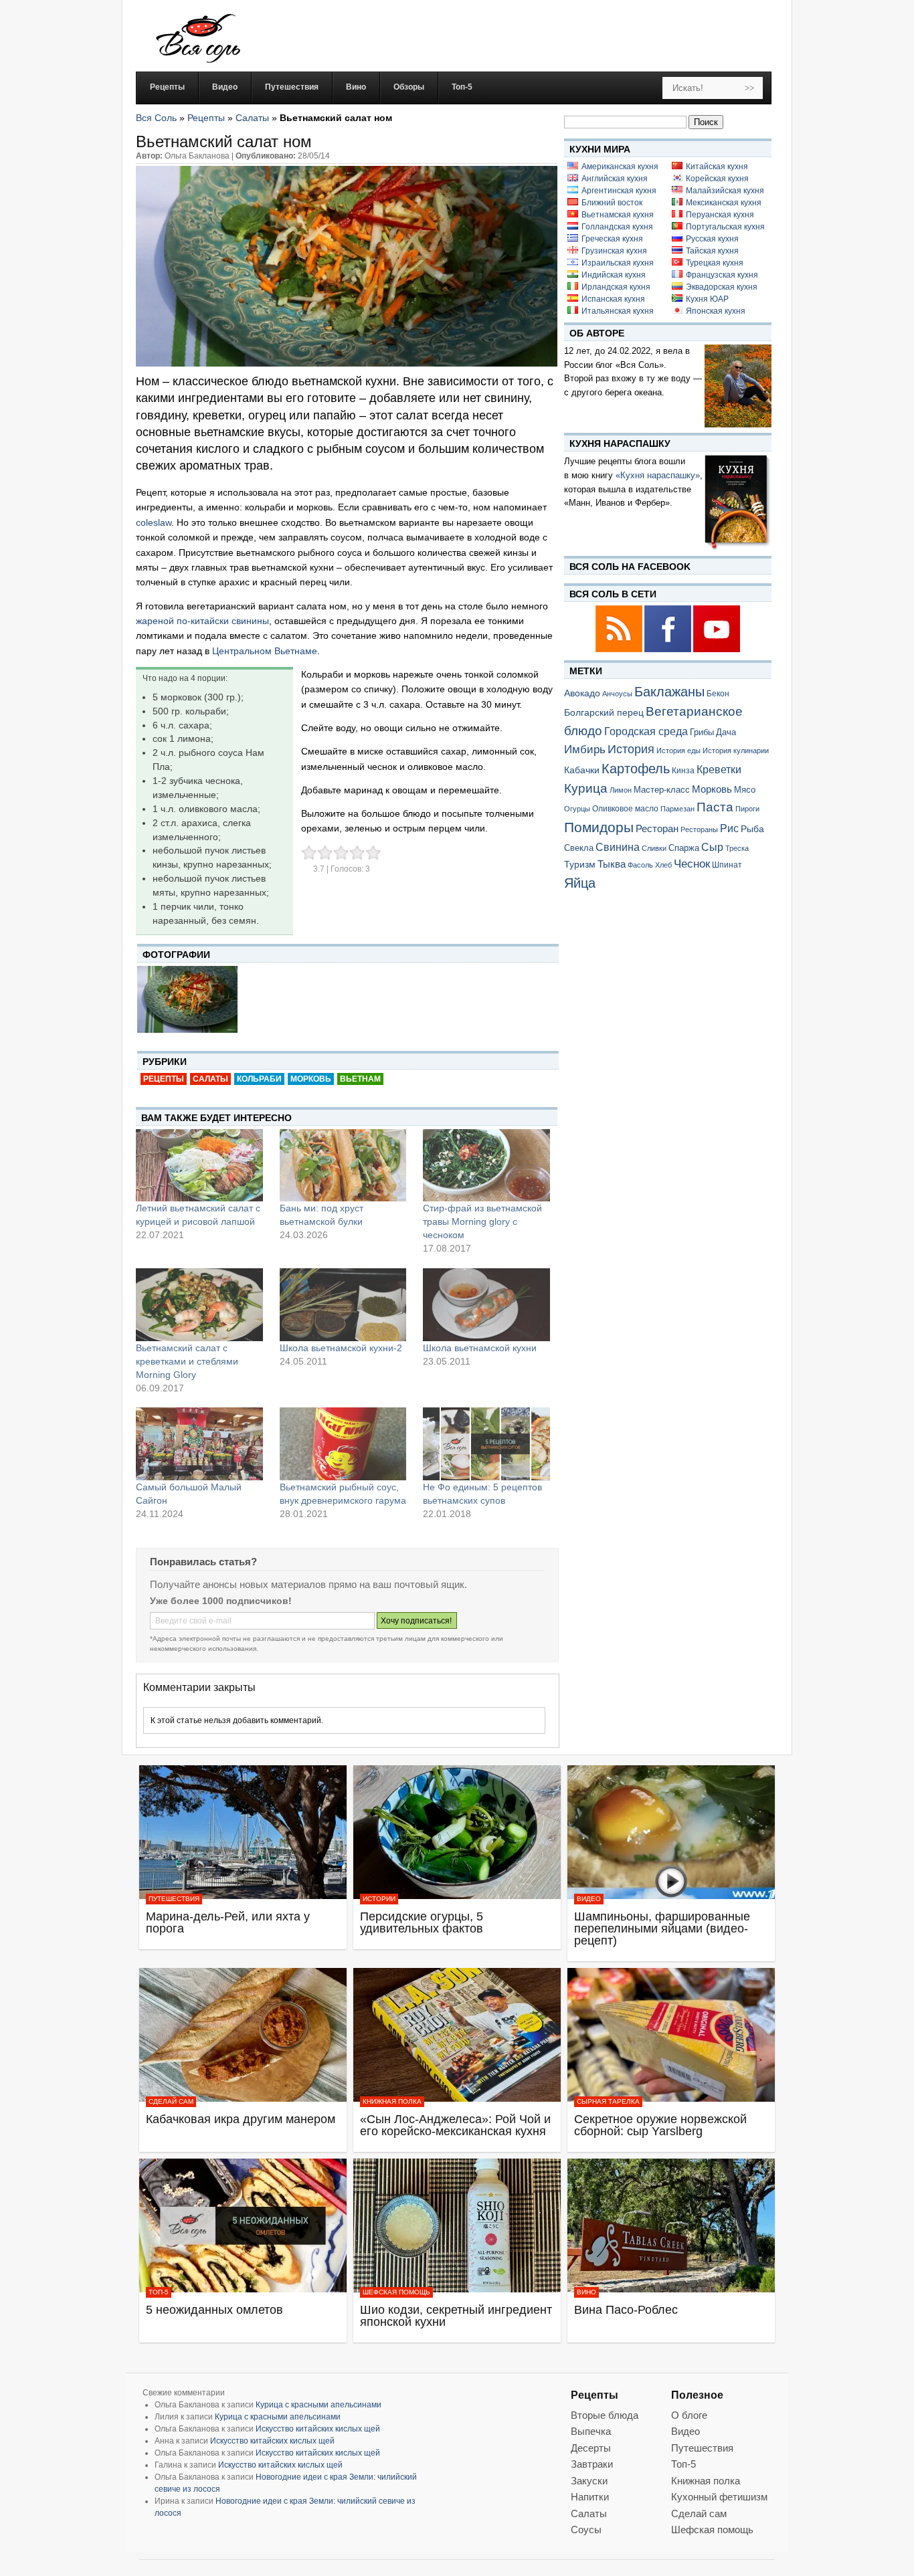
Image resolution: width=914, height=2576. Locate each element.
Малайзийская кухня (725, 191)
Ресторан (657, 828)
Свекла (579, 848)
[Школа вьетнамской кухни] (486, 1304)
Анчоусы (617, 694)
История (631, 749)
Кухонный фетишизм (719, 2497)
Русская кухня (712, 239)
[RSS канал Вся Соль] (620, 650)
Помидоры (599, 827)
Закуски (589, 2481)
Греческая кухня (612, 239)
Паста (715, 807)
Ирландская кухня (616, 287)
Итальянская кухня (618, 311)
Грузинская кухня (614, 251)
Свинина (618, 847)
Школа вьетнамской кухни (480, 1348)
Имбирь (585, 750)
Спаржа (684, 848)
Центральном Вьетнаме (265, 651)
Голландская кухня (617, 227)
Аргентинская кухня (619, 191)
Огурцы (577, 809)
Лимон (621, 790)
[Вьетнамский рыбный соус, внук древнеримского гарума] (343, 1444)
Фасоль (640, 865)
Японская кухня (716, 311)
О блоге (689, 2415)
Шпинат (727, 865)
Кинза (683, 770)
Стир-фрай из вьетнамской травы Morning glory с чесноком (482, 1221)
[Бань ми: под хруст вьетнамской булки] (343, 1165)
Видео (589, 1899)
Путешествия (174, 1899)
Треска (737, 848)
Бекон (718, 694)
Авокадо (582, 693)
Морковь (311, 1079)
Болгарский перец (604, 713)
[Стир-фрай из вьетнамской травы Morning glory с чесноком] (486, 1165)
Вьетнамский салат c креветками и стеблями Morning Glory (187, 1361)
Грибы (702, 732)
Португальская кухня (725, 227)
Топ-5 (159, 2292)
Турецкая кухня (715, 263)
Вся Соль (156, 118)
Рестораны (699, 829)
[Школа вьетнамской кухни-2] (343, 1304)
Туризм (580, 864)
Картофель (636, 769)
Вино (586, 2292)
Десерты (591, 2448)
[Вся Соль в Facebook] (669, 650)
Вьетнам (360, 1079)
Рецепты (206, 118)
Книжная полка (392, 2101)
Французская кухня (722, 275)
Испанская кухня (613, 299)
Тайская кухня (712, 251)
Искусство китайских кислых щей (318, 2429)
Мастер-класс (662, 790)
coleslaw (154, 522)
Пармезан (677, 809)
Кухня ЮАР (707, 299)
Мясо (745, 790)
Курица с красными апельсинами (318, 2405)
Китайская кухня (717, 167)
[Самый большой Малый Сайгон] (199, 1444)
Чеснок (692, 864)
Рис (729, 828)
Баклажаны (669, 692)
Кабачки (582, 770)
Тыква (612, 864)
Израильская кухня (618, 263)
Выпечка (591, 2431)
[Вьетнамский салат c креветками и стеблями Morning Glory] (199, 1304)
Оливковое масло (625, 809)
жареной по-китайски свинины (202, 621)
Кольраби (259, 1079)
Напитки (590, 2497)
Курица (586, 788)
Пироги (747, 809)
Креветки (719, 770)
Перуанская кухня (720, 215)
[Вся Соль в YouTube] (717, 650)
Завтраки (592, 2464)
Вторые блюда (605, 2415)
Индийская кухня (614, 275)
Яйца (580, 883)
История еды (678, 751)
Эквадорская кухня (722, 287)
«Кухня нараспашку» (658, 475)
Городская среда (646, 731)
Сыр (712, 847)
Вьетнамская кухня (618, 215)
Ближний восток (612, 203)
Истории (379, 1899)
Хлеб (663, 865)
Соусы (586, 2530)
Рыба (752, 829)
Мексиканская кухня (724, 203)
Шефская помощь (396, 2292)
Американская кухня (620, 167)
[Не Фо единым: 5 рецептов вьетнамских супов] (486, 1444)
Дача (726, 732)
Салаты (252, 118)
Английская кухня (615, 179)
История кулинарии (736, 751)
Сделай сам (171, 2101)
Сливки (654, 848)
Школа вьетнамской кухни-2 (341, 1348)
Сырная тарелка (608, 2101)
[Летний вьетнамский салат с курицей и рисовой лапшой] (199, 1165)
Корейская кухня (717, 179)
